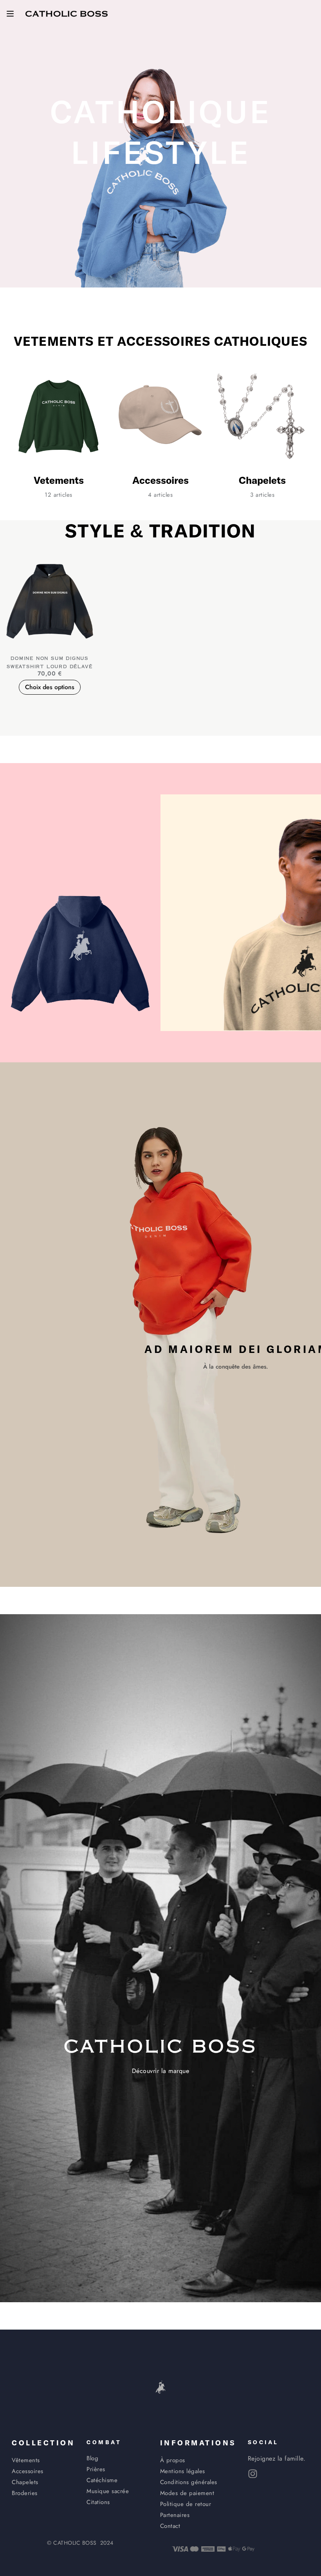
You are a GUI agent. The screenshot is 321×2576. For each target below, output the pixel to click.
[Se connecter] (311, 14)
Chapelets (262, 481)
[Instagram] (253, 2474)
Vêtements (59, 481)
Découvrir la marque (161, 2071)
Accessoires (160, 481)
